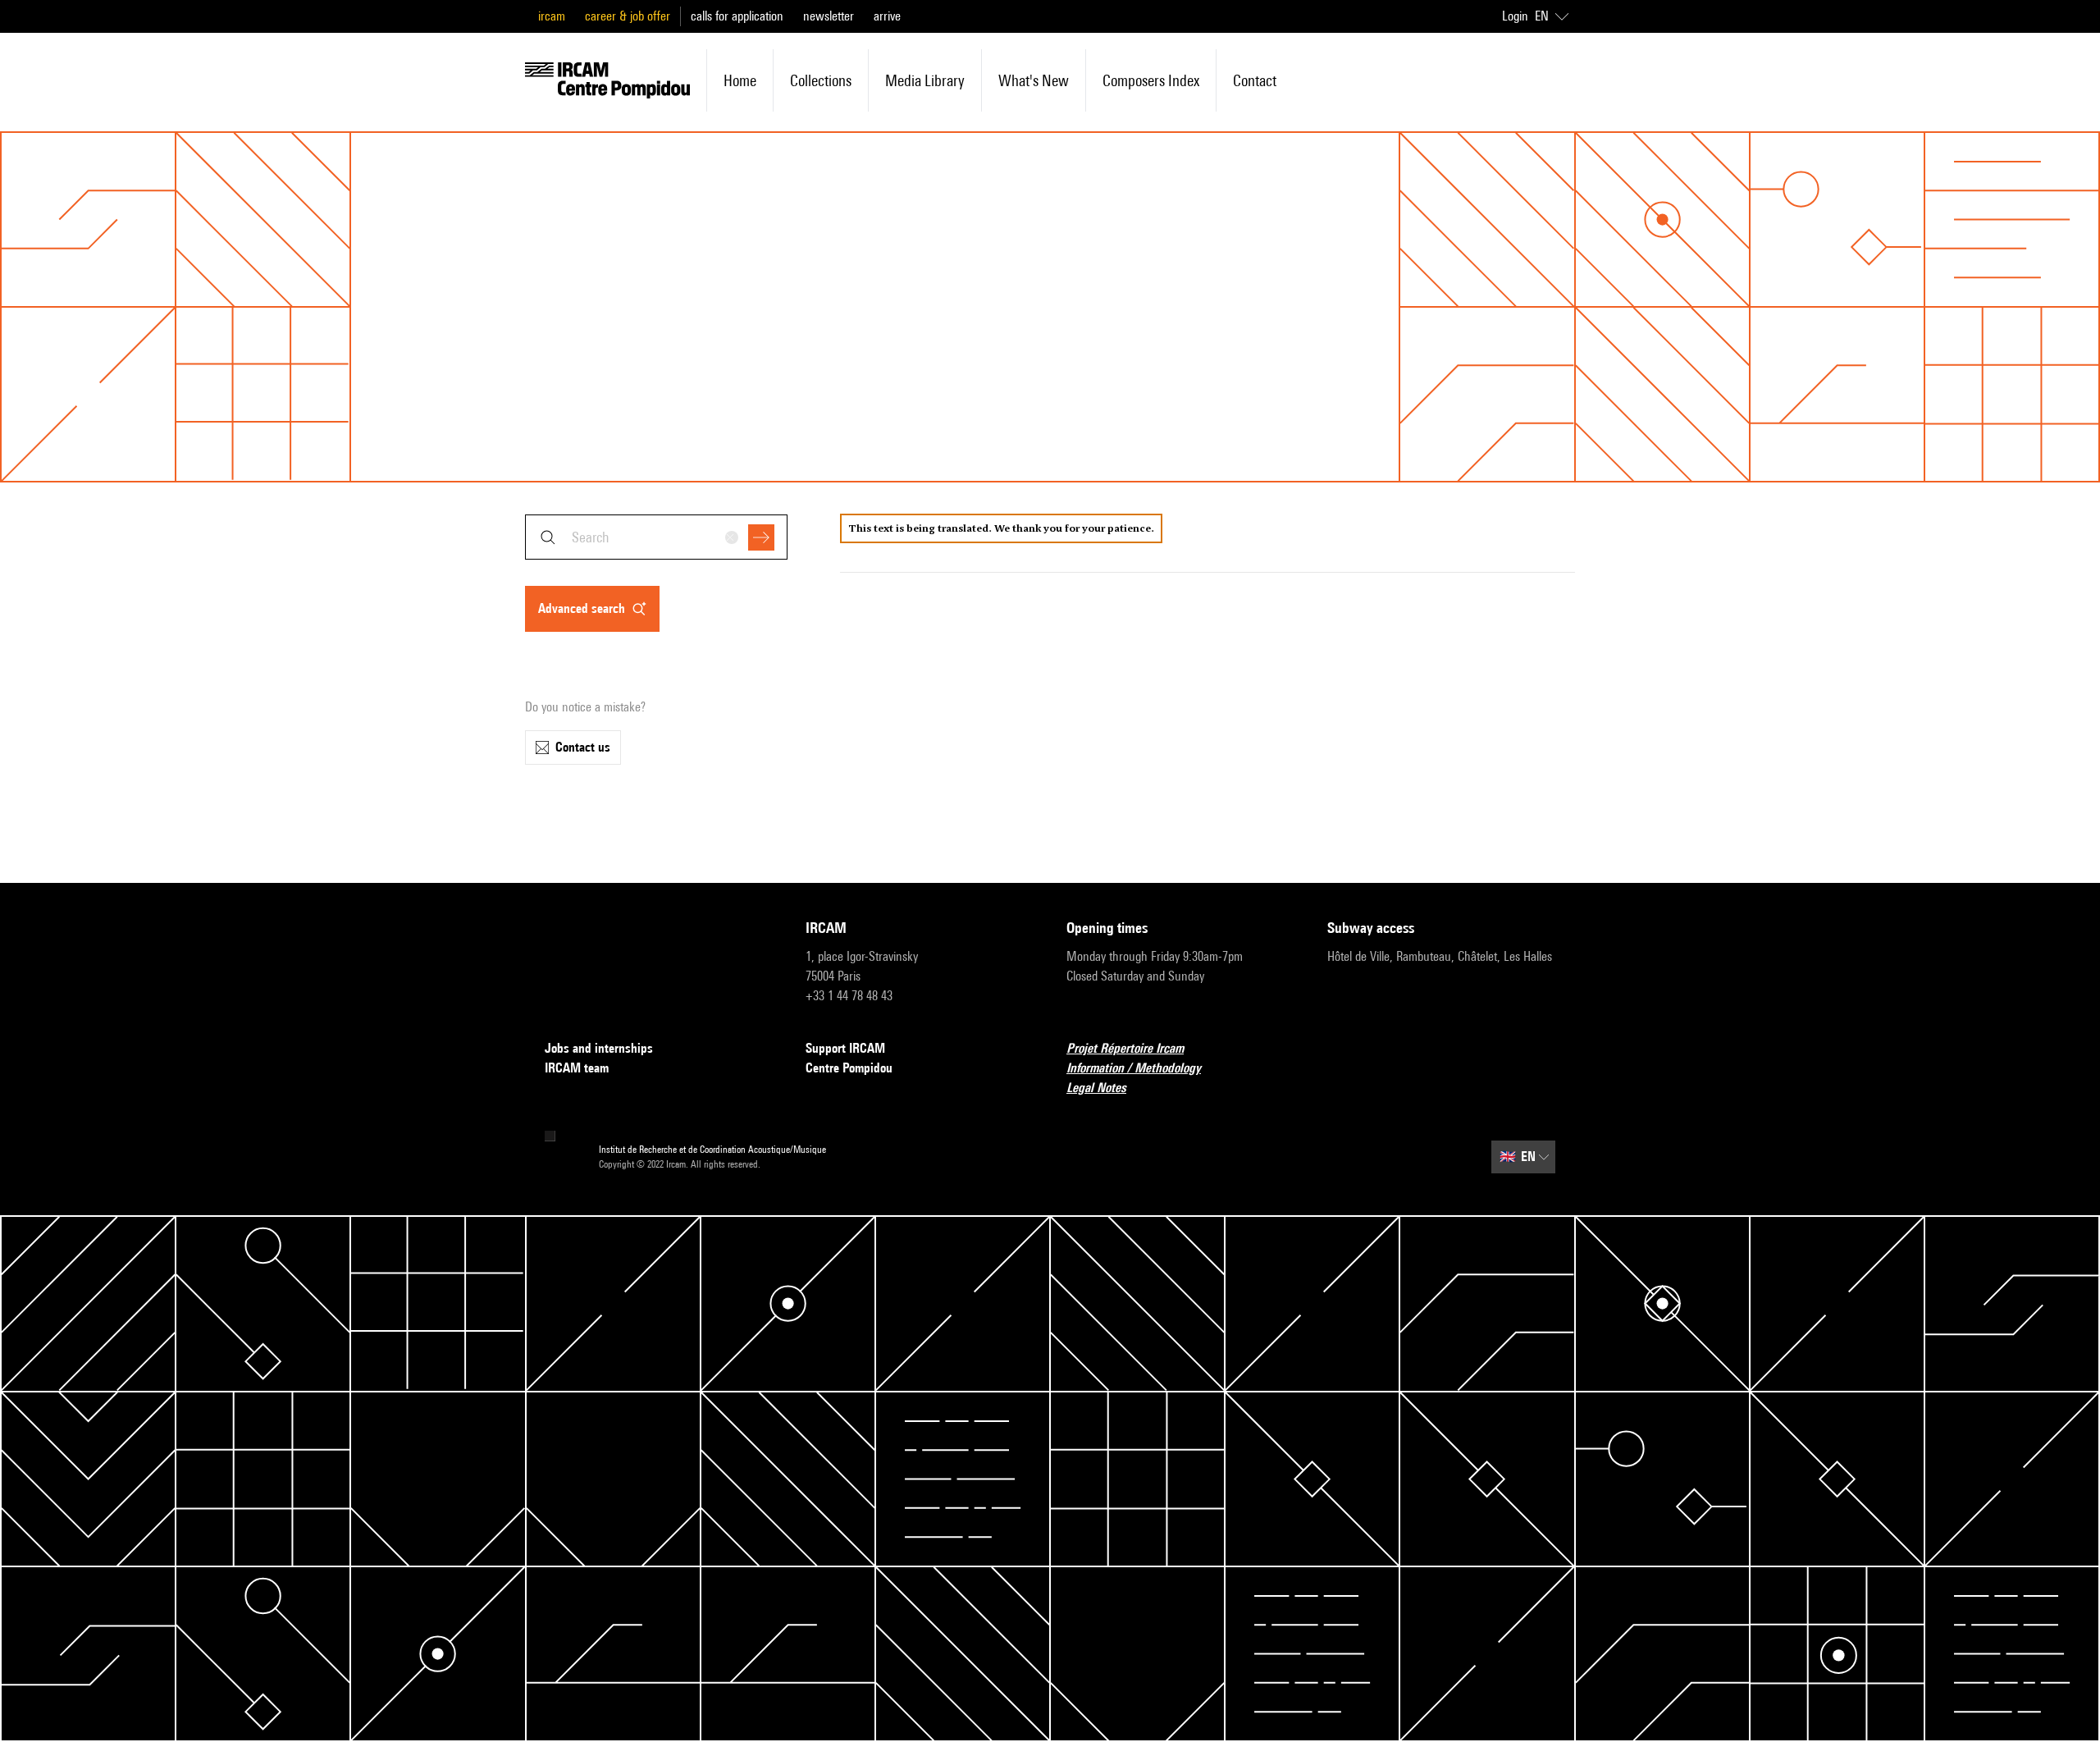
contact (1255, 80)
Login (1515, 16)
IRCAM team (577, 1068)
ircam (552, 16)
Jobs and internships (599, 1048)
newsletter (829, 16)
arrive (887, 16)
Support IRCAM (845, 1048)
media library (925, 80)
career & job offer (628, 16)
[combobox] (656, 537)
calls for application (737, 16)
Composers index (1151, 80)
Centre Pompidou (849, 1068)
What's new (1034, 80)
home (740, 80)
